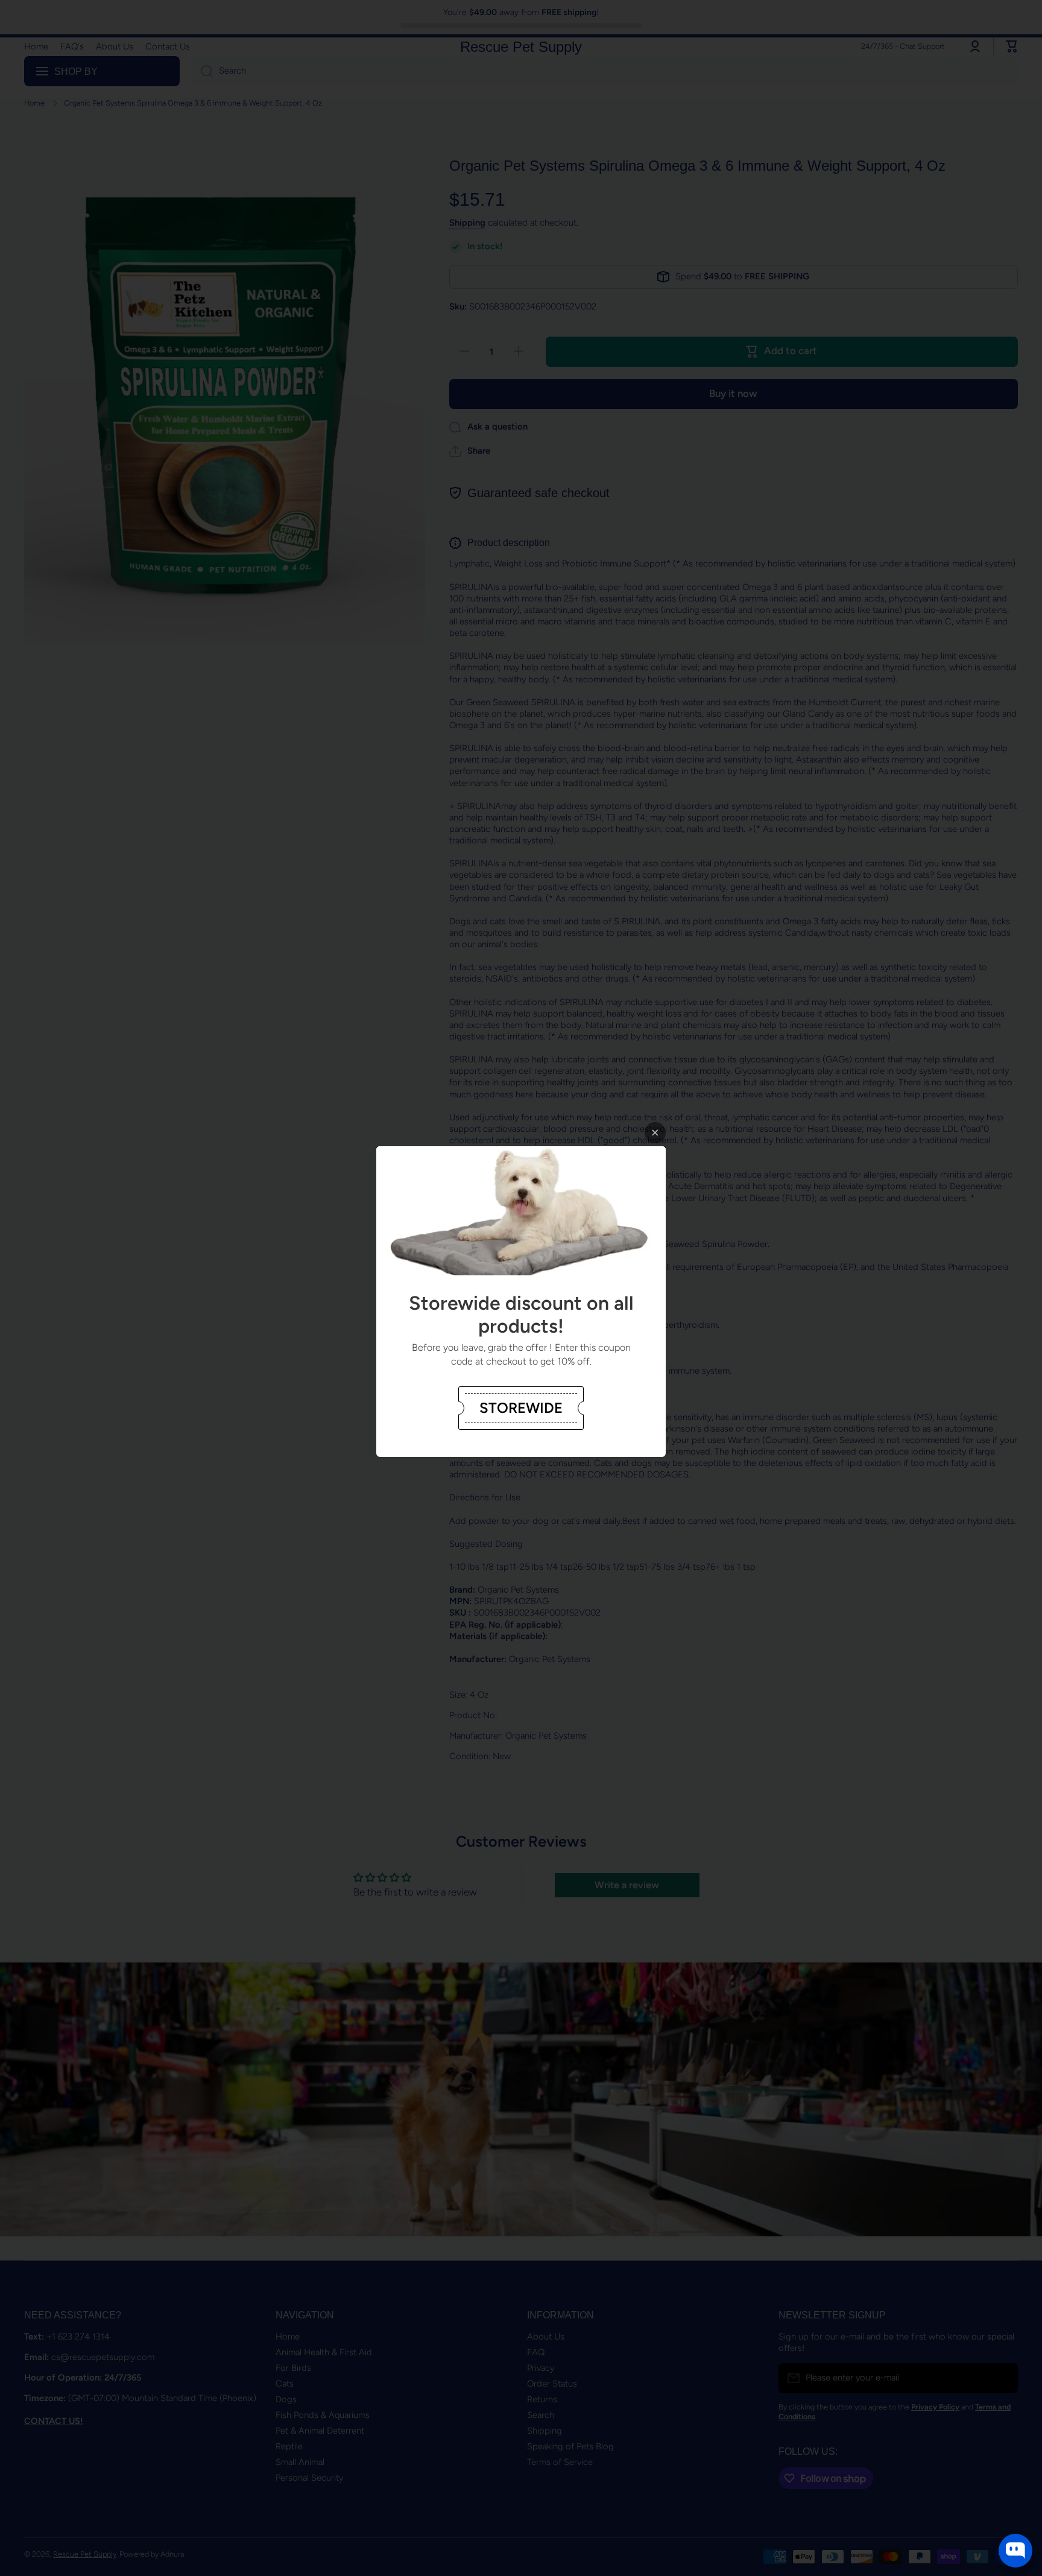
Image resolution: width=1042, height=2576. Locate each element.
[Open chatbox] (1015, 2551)
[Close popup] (655, 1133)
